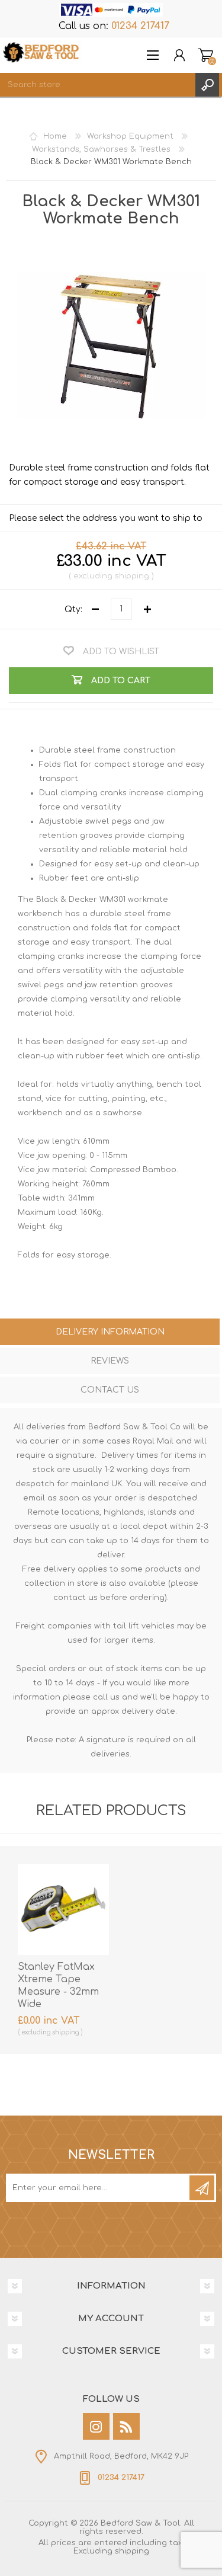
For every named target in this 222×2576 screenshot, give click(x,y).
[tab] (110, 1333)
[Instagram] (96, 2426)
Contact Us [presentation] (110, 1390)
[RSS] (126, 2426)
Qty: (73, 609)
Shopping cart (206, 55)
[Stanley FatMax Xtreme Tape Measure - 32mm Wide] (63, 1909)
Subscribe (202, 2188)
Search (207, 85)
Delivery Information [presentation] (110, 1332)
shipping (132, 576)
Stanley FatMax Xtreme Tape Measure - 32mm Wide (58, 1985)
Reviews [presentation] (110, 1361)
